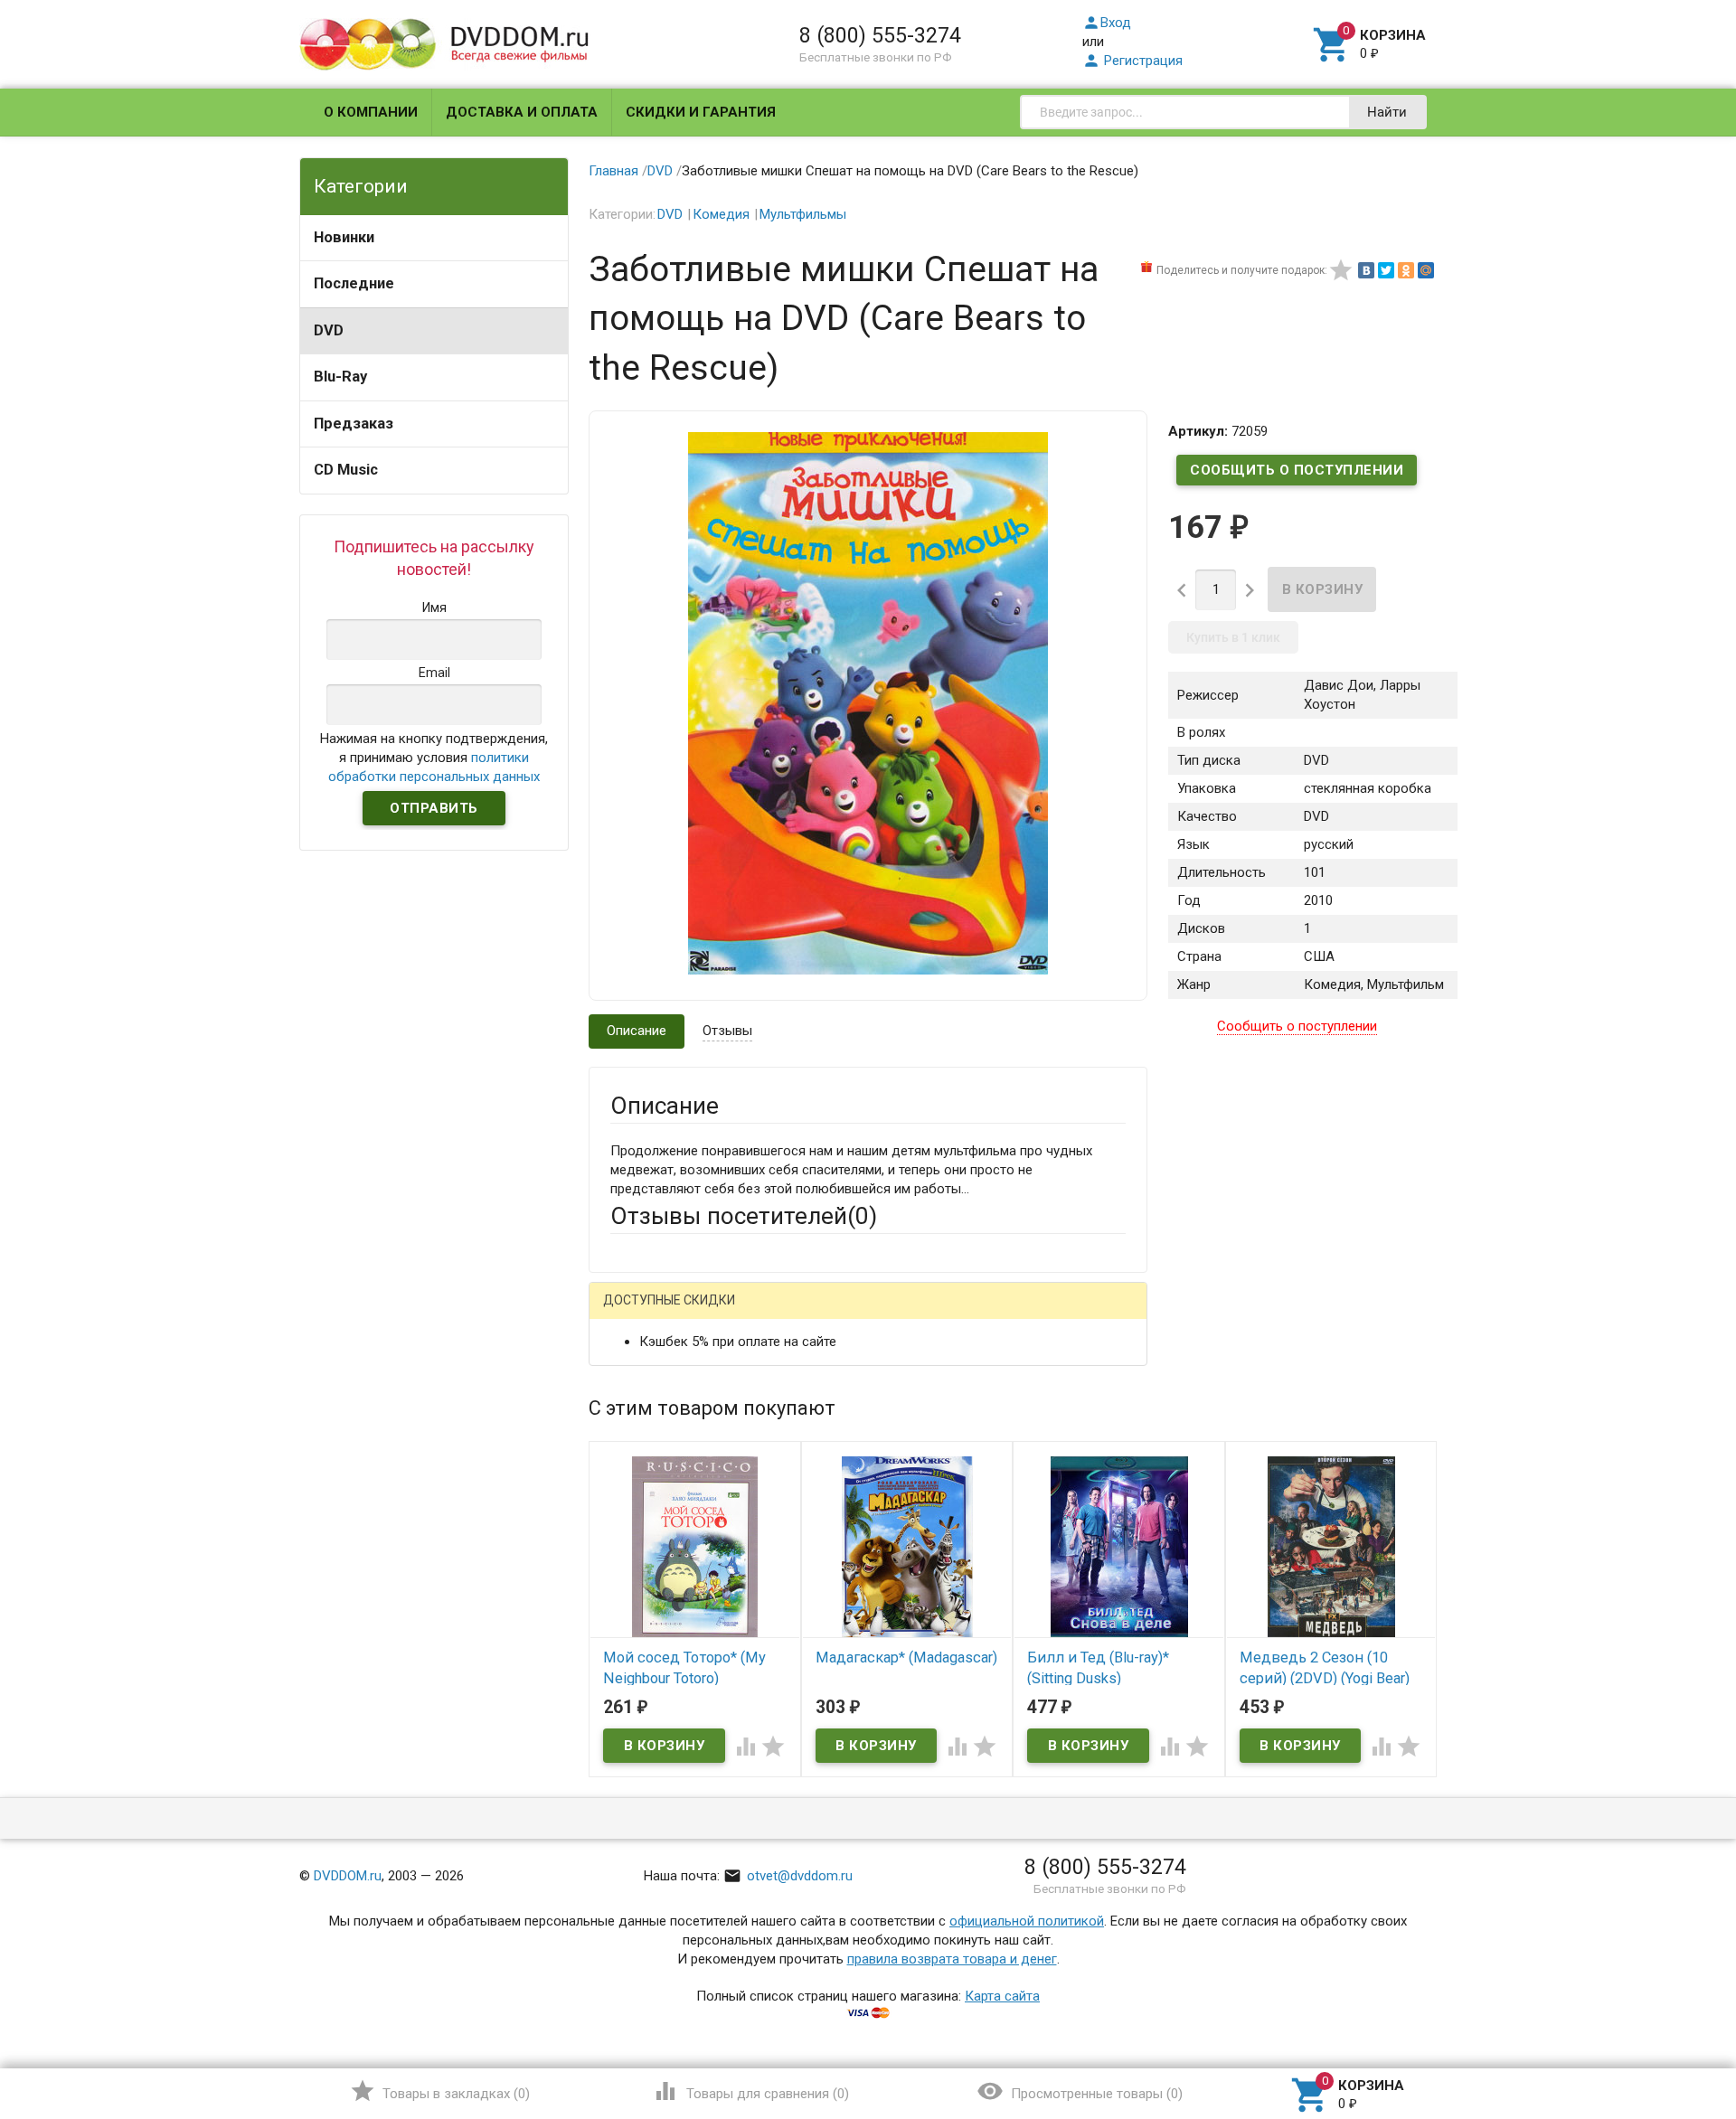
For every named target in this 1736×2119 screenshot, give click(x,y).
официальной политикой (1027, 1921)
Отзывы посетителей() (744, 1216)
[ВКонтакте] (1366, 270)
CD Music (346, 470)
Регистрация (1132, 61)
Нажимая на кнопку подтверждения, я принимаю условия (434, 758)
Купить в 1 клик (1233, 637)
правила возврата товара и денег (952, 1959)
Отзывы (727, 1031)
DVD (329, 330)
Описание (637, 1031)
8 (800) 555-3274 (880, 35)
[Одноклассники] (1406, 270)
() (440, 2091)
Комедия (721, 214)
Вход (1107, 23)
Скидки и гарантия (701, 112)
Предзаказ (354, 424)
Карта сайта (1002, 1996)
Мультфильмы (803, 214)
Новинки (344, 237)
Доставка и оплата (522, 112)
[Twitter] (1386, 270)
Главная (613, 171)
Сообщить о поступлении (1297, 470)
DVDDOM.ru (348, 1876)
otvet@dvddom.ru (788, 1876)
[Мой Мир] (1426, 270)
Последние (354, 283)
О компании (371, 112)
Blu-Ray (340, 377)
